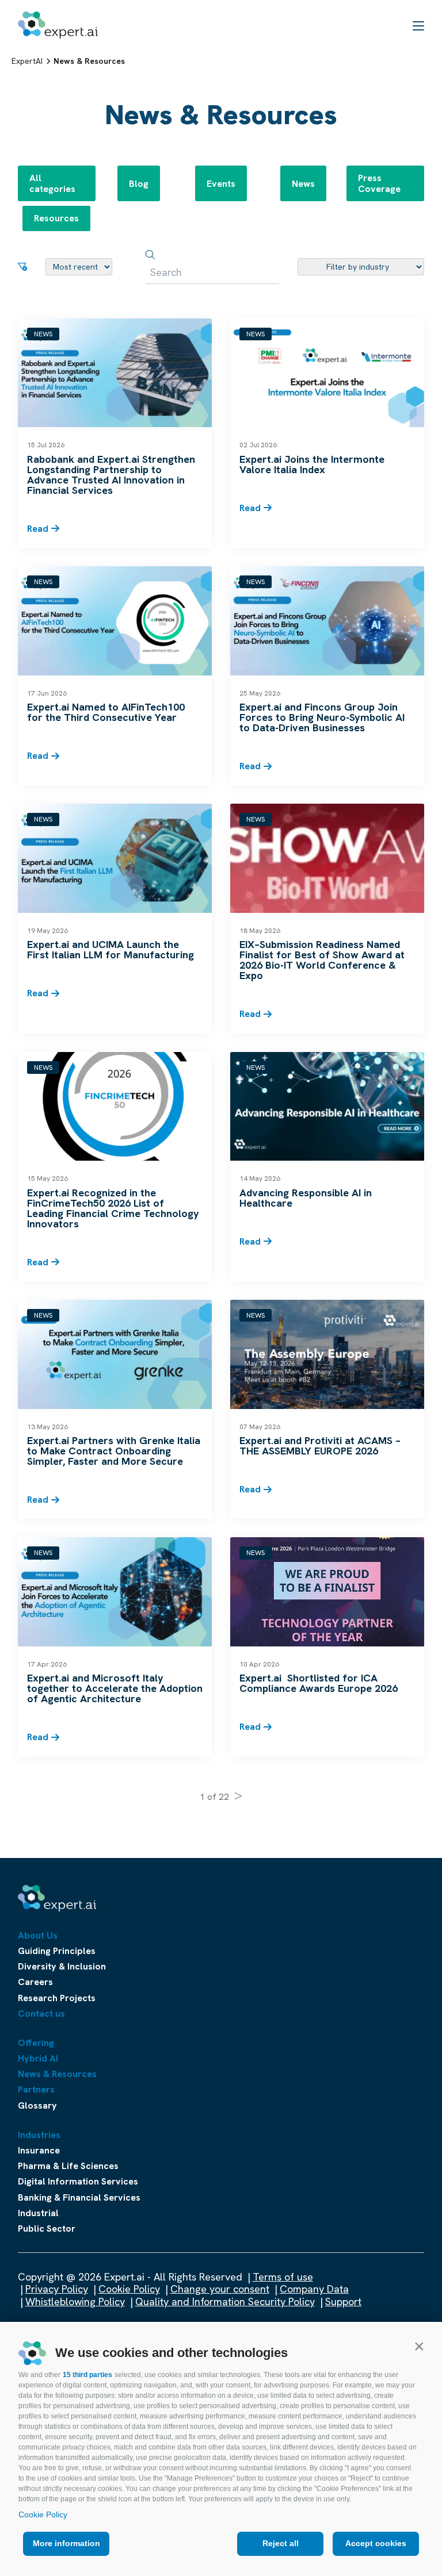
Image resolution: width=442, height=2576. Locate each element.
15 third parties (87, 2375)
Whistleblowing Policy (75, 2301)
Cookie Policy (43, 2514)
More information (66, 2543)
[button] (419, 2346)
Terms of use (283, 2277)
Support (343, 2301)
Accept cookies (376, 2543)
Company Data (314, 2289)
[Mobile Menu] (418, 25)
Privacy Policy (57, 2289)
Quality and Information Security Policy (225, 2301)
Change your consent (220, 2289)
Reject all (281, 2543)
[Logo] (58, 25)
